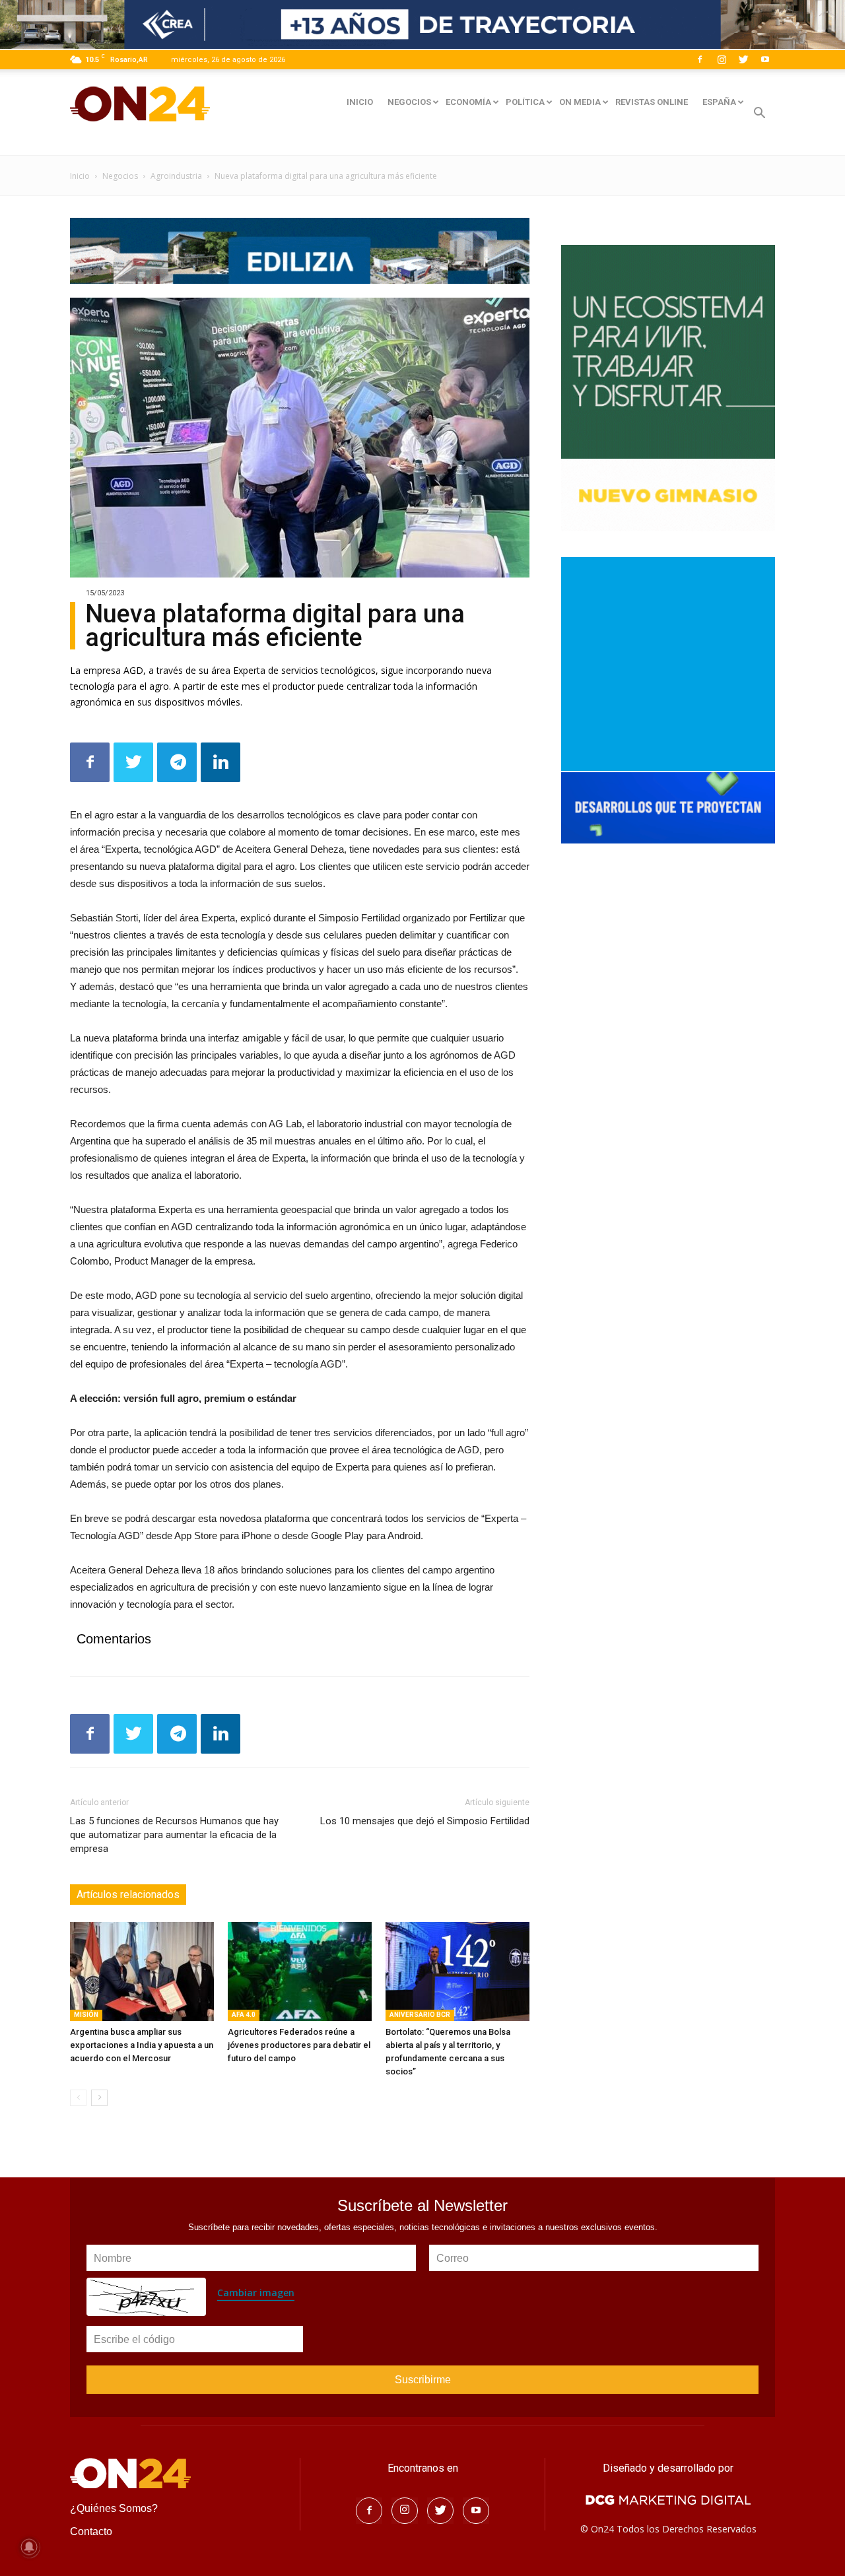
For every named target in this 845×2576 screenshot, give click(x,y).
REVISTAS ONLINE (652, 102)
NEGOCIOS (409, 102)
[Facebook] (700, 59)
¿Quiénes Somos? (114, 2508)
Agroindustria (176, 176)
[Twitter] (743, 59)
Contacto (91, 2531)
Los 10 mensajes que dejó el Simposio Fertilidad (425, 1821)
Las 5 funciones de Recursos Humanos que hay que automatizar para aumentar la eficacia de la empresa (174, 1835)
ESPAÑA (719, 102)
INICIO (360, 102)
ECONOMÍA (468, 102)
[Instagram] (722, 59)
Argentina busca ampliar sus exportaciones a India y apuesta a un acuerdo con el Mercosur (142, 2045)
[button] (759, 115)
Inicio (80, 176)
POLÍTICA (525, 102)
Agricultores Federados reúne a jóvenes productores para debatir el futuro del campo (299, 2045)
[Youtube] (765, 59)
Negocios (120, 176)
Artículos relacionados (128, 1895)
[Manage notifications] (29, 2547)
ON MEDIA (580, 102)
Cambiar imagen (256, 2293)
